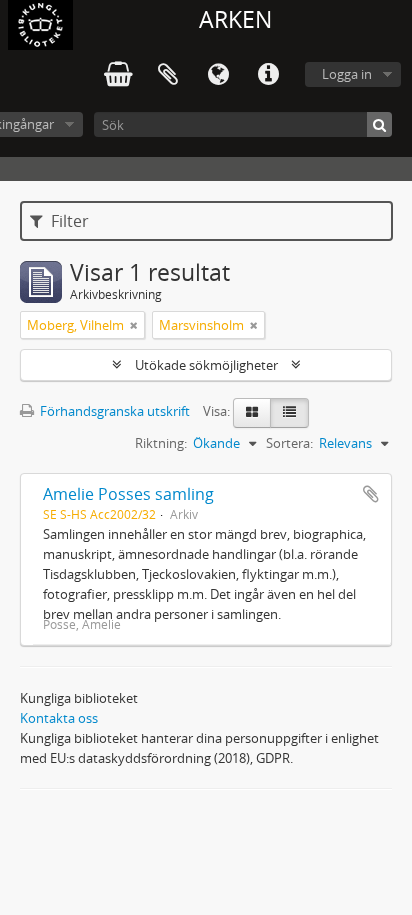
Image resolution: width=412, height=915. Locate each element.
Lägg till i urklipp (371, 494)
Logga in (347, 74)
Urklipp (168, 75)
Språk (218, 75)
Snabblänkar (268, 75)
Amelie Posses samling (128, 494)
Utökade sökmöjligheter (206, 365)
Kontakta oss (59, 718)
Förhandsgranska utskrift (113, 411)
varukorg (118, 75)
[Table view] (289, 413)
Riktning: (161, 443)
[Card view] (252, 413)
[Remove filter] (134, 325)
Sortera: (289, 443)
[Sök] (379, 124)
